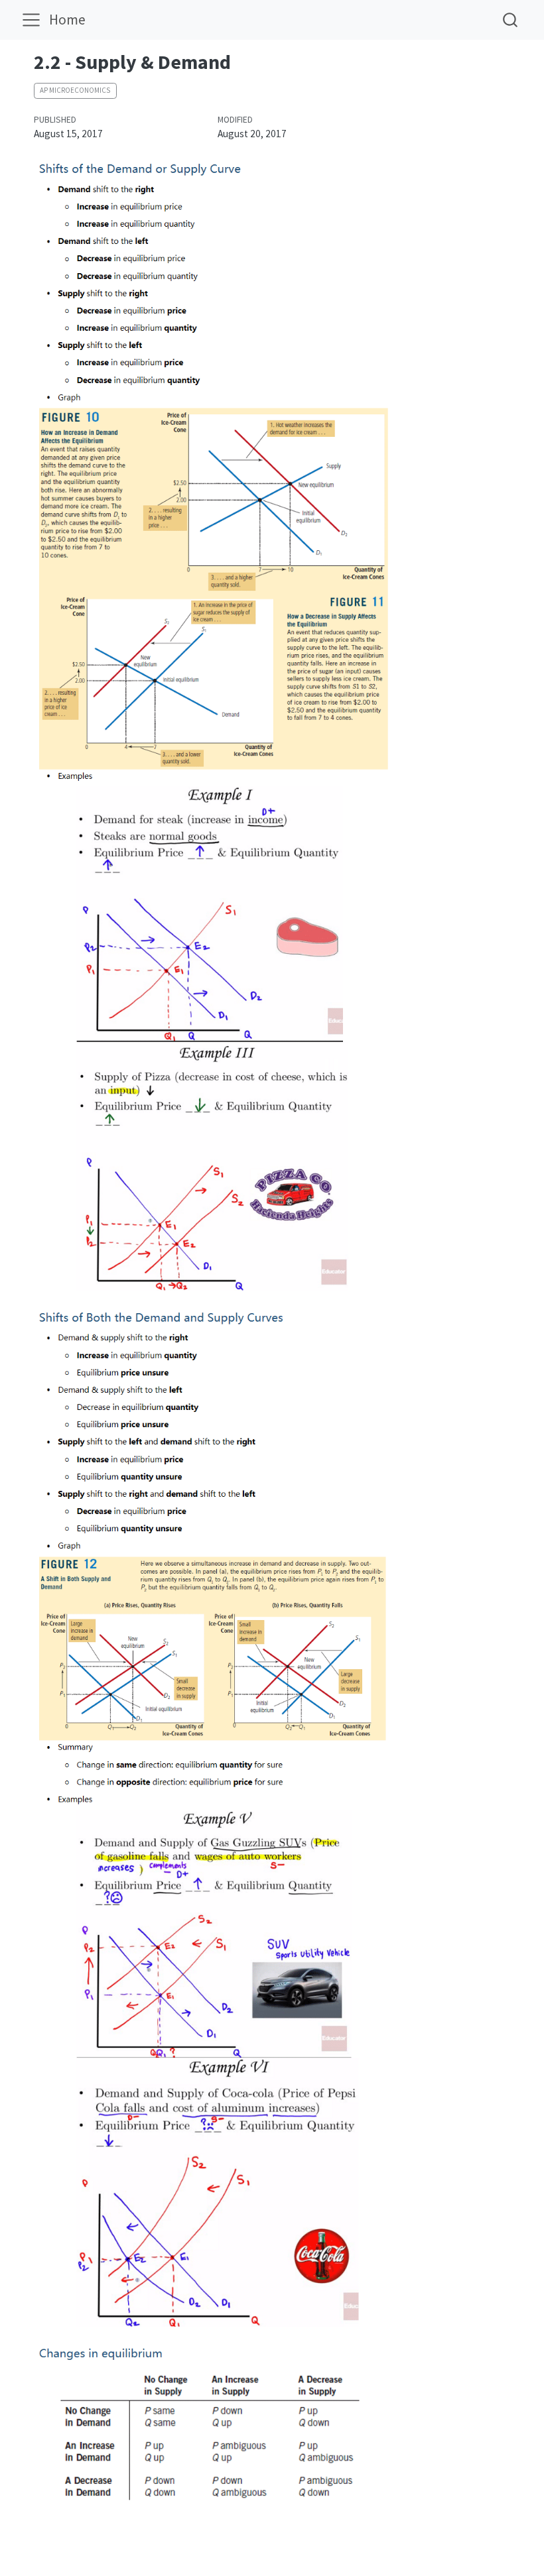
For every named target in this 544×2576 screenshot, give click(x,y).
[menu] (31, 20)
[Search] (510, 20)
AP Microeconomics (75, 90)
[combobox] (511, 20)
